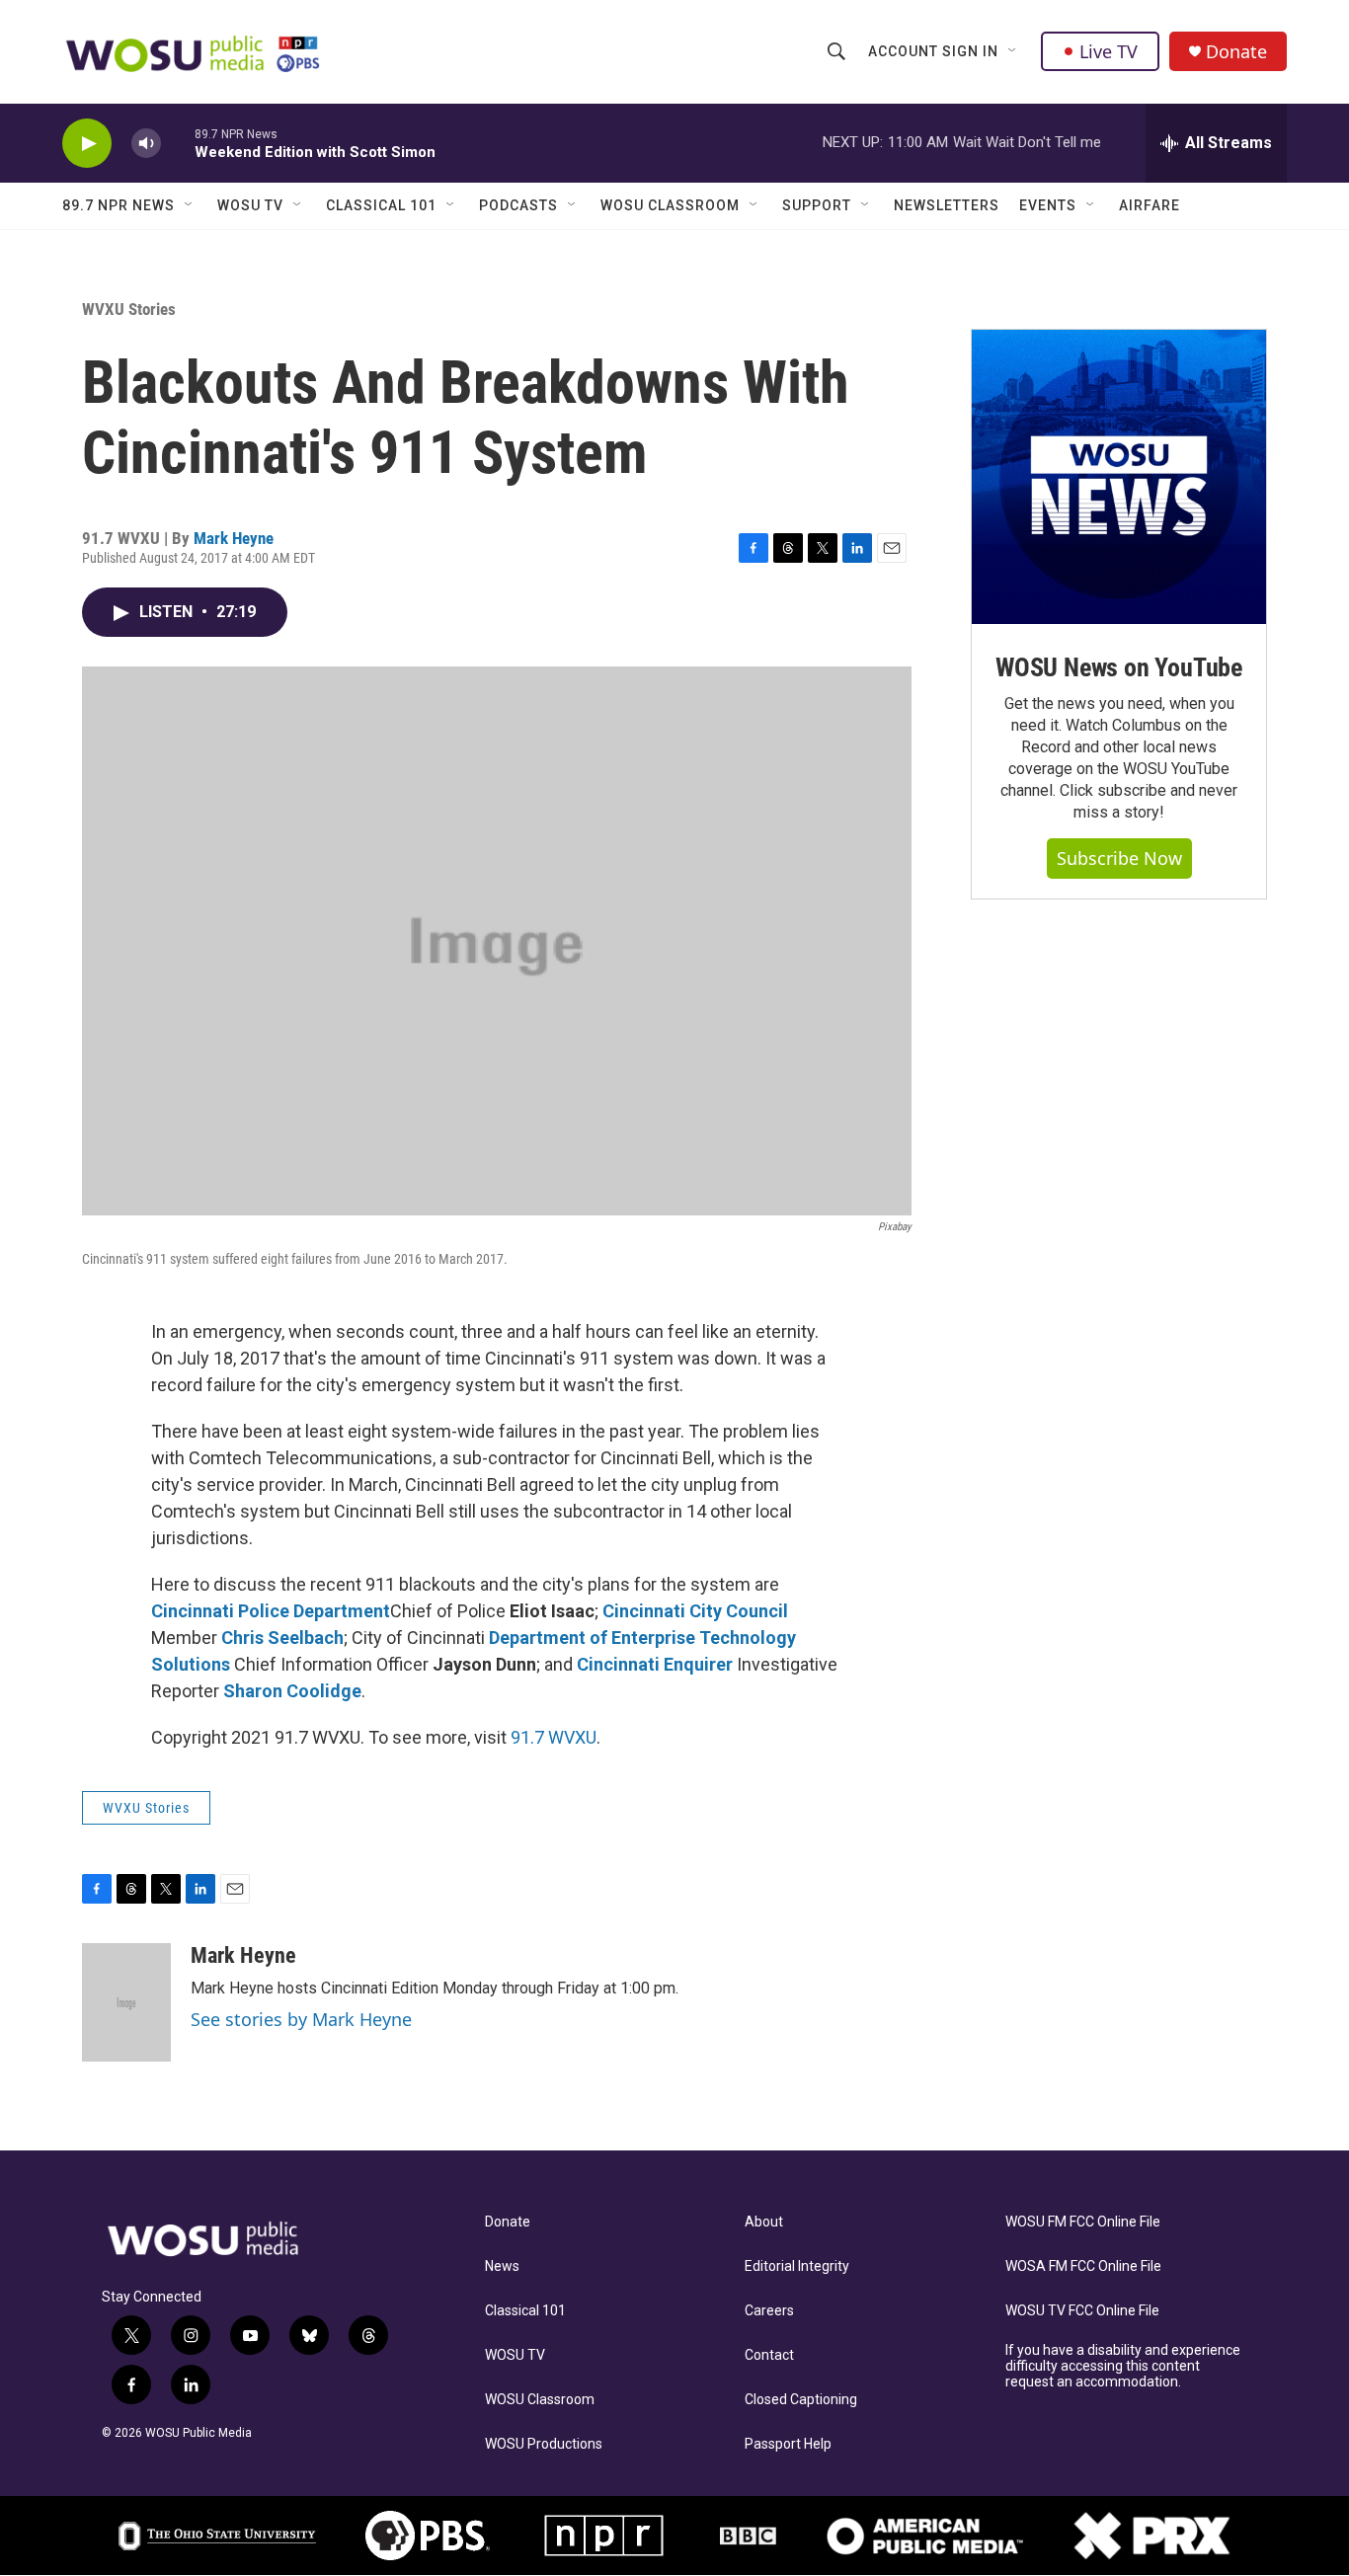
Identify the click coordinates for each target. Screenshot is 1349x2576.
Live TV (1109, 51)
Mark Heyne (234, 538)
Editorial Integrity (797, 2266)
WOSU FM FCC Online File (1083, 2222)
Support (817, 205)
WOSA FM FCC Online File (1083, 2266)
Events (1048, 205)
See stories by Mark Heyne (301, 2019)
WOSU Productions (544, 2444)
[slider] (178, 143)
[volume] (146, 144)
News (502, 2266)
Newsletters (947, 205)
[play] (87, 144)
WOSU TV (250, 205)
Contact (769, 2355)
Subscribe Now (1119, 858)
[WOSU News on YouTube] (1119, 477)
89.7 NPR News (119, 205)
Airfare (1150, 205)
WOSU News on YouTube (1119, 667)
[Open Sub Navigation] (1013, 51)
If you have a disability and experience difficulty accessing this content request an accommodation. (1123, 2366)
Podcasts (518, 205)
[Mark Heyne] (126, 2002)
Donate (1236, 52)
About (764, 2222)
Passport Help (788, 2444)
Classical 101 (381, 205)
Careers (769, 2311)
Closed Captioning (801, 2400)
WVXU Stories (129, 309)
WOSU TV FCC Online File (1082, 2311)
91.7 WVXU (554, 1737)
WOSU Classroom (670, 205)
